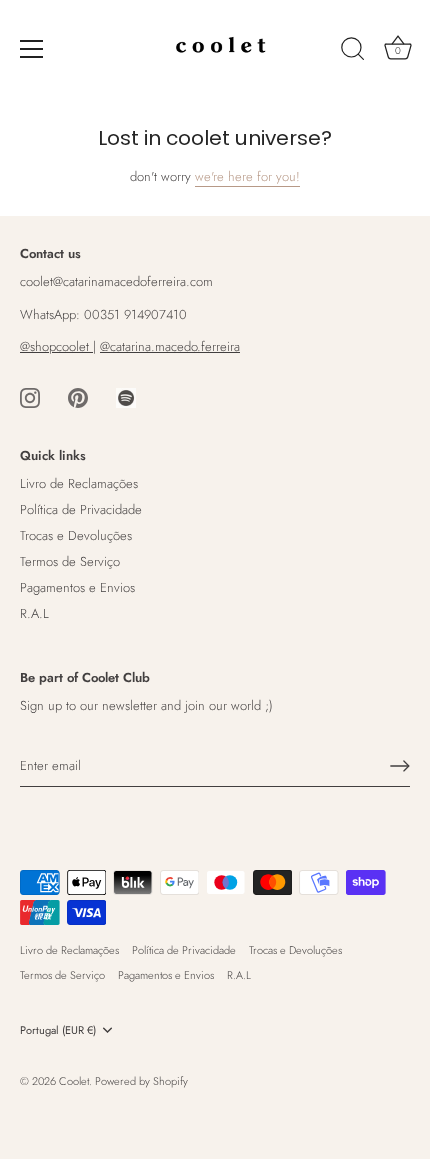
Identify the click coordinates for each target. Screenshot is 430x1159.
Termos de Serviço (70, 561)
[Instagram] (30, 396)
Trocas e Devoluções (76, 535)
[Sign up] (400, 766)
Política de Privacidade (81, 509)
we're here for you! (247, 176)
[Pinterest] (78, 396)
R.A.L (34, 613)
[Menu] (32, 49)
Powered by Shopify (141, 1081)
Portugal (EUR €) (58, 1031)
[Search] (353, 52)
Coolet (74, 1081)
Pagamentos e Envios (77, 587)
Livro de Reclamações (79, 483)
